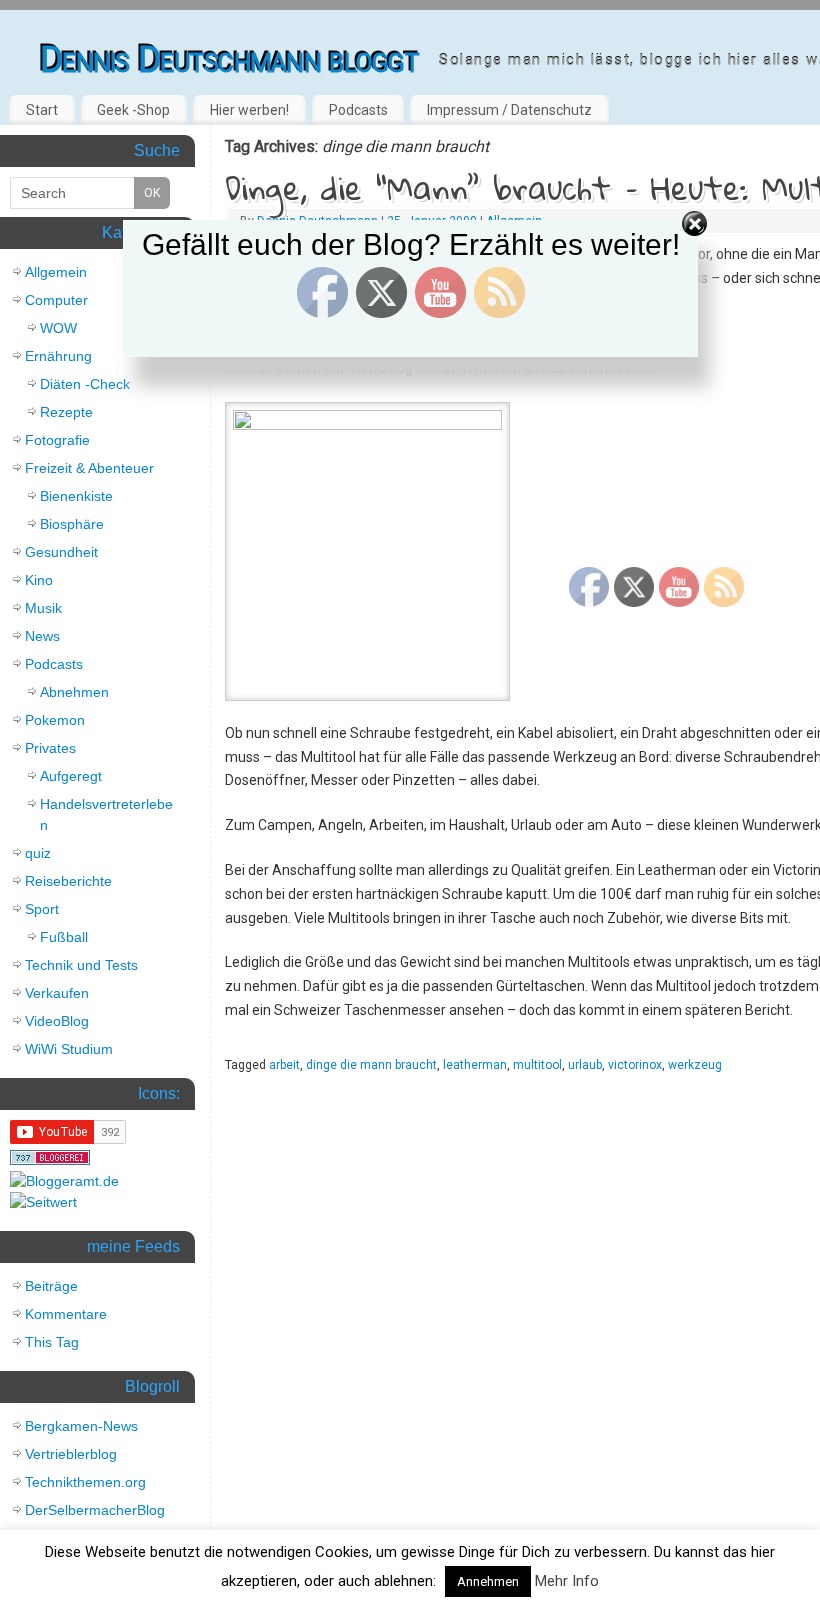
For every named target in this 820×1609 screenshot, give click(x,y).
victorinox (635, 1065)
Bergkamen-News (81, 1426)
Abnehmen (74, 692)
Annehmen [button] (488, 1581)
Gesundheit (61, 552)
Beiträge (51, 1286)
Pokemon (55, 720)
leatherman (475, 1065)
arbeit (284, 1065)
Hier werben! (249, 110)
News (42, 636)
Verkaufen (57, 993)
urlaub (585, 1065)
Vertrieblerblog (71, 1454)
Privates (50, 748)
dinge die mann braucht (371, 1065)
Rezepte (66, 412)
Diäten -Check (85, 384)
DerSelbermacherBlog (95, 1510)
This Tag (52, 1342)
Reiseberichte (68, 881)
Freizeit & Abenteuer (89, 468)
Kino (39, 580)
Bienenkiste (76, 496)
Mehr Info (567, 1581)
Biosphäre (72, 524)
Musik (43, 608)
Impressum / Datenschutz (509, 110)
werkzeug (695, 1065)
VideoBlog (57, 1021)
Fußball (64, 937)
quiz (38, 853)
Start (42, 110)
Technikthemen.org (85, 1482)
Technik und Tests (81, 965)
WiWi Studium (69, 1049)
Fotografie (57, 440)
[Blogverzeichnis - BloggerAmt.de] (64, 1181)
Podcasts (358, 110)
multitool (537, 1065)
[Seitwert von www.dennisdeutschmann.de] (43, 1202)
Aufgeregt (71, 776)
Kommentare (66, 1314)
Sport (42, 909)
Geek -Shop (133, 110)
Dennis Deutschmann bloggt (229, 60)
